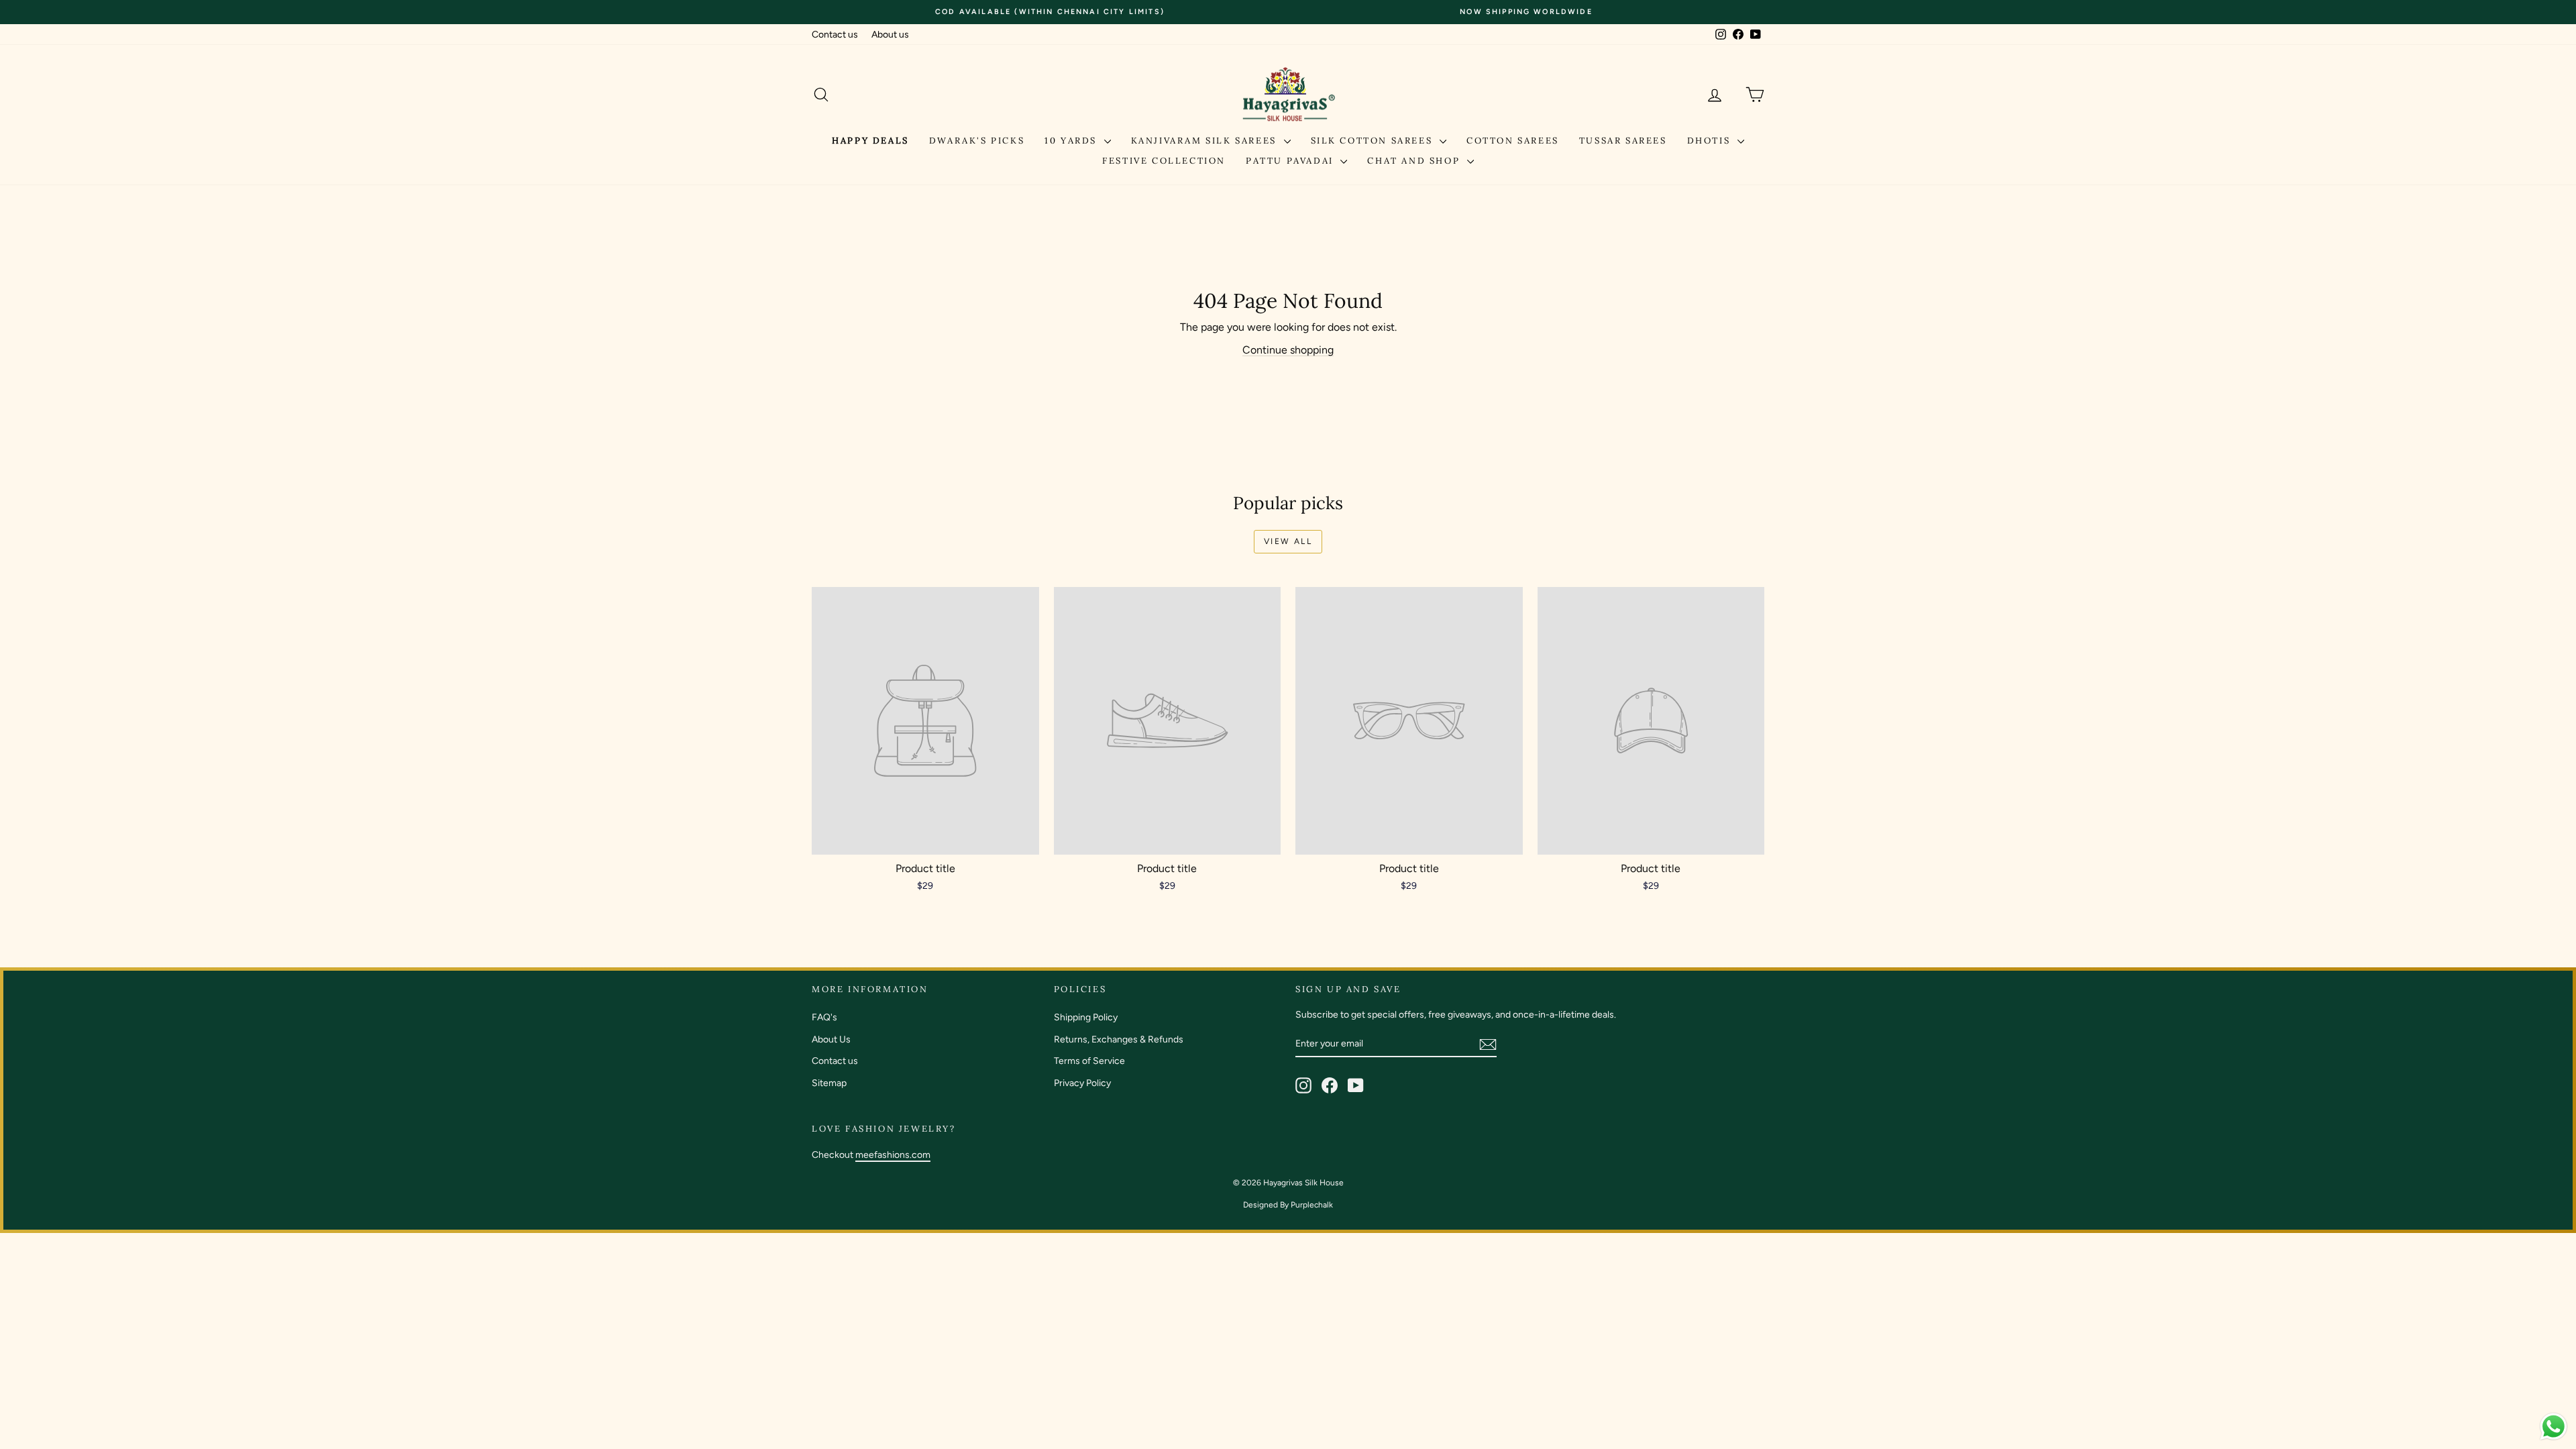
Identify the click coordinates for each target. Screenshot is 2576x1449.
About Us (831, 1039)
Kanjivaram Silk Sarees (1206, 141)
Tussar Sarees (1623, 141)
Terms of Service (1089, 1061)
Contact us (835, 35)
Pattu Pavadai (1291, 161)
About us (890, 35)
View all (1288, 541)
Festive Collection (1164, 161)
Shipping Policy (1086, 1017)
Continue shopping (1288, 350)
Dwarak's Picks (977, 141)
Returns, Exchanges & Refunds (1119, 1039)
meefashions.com (893, 1155)
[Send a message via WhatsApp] (2554, 1427)
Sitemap (829, 1083)
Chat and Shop (1415, 161)
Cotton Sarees (1513, 141)
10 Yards (1072, 141)
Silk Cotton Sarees (1374, 141)
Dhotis (1711, 141)
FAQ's (824, 1017)
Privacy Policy (1082, 1083)
